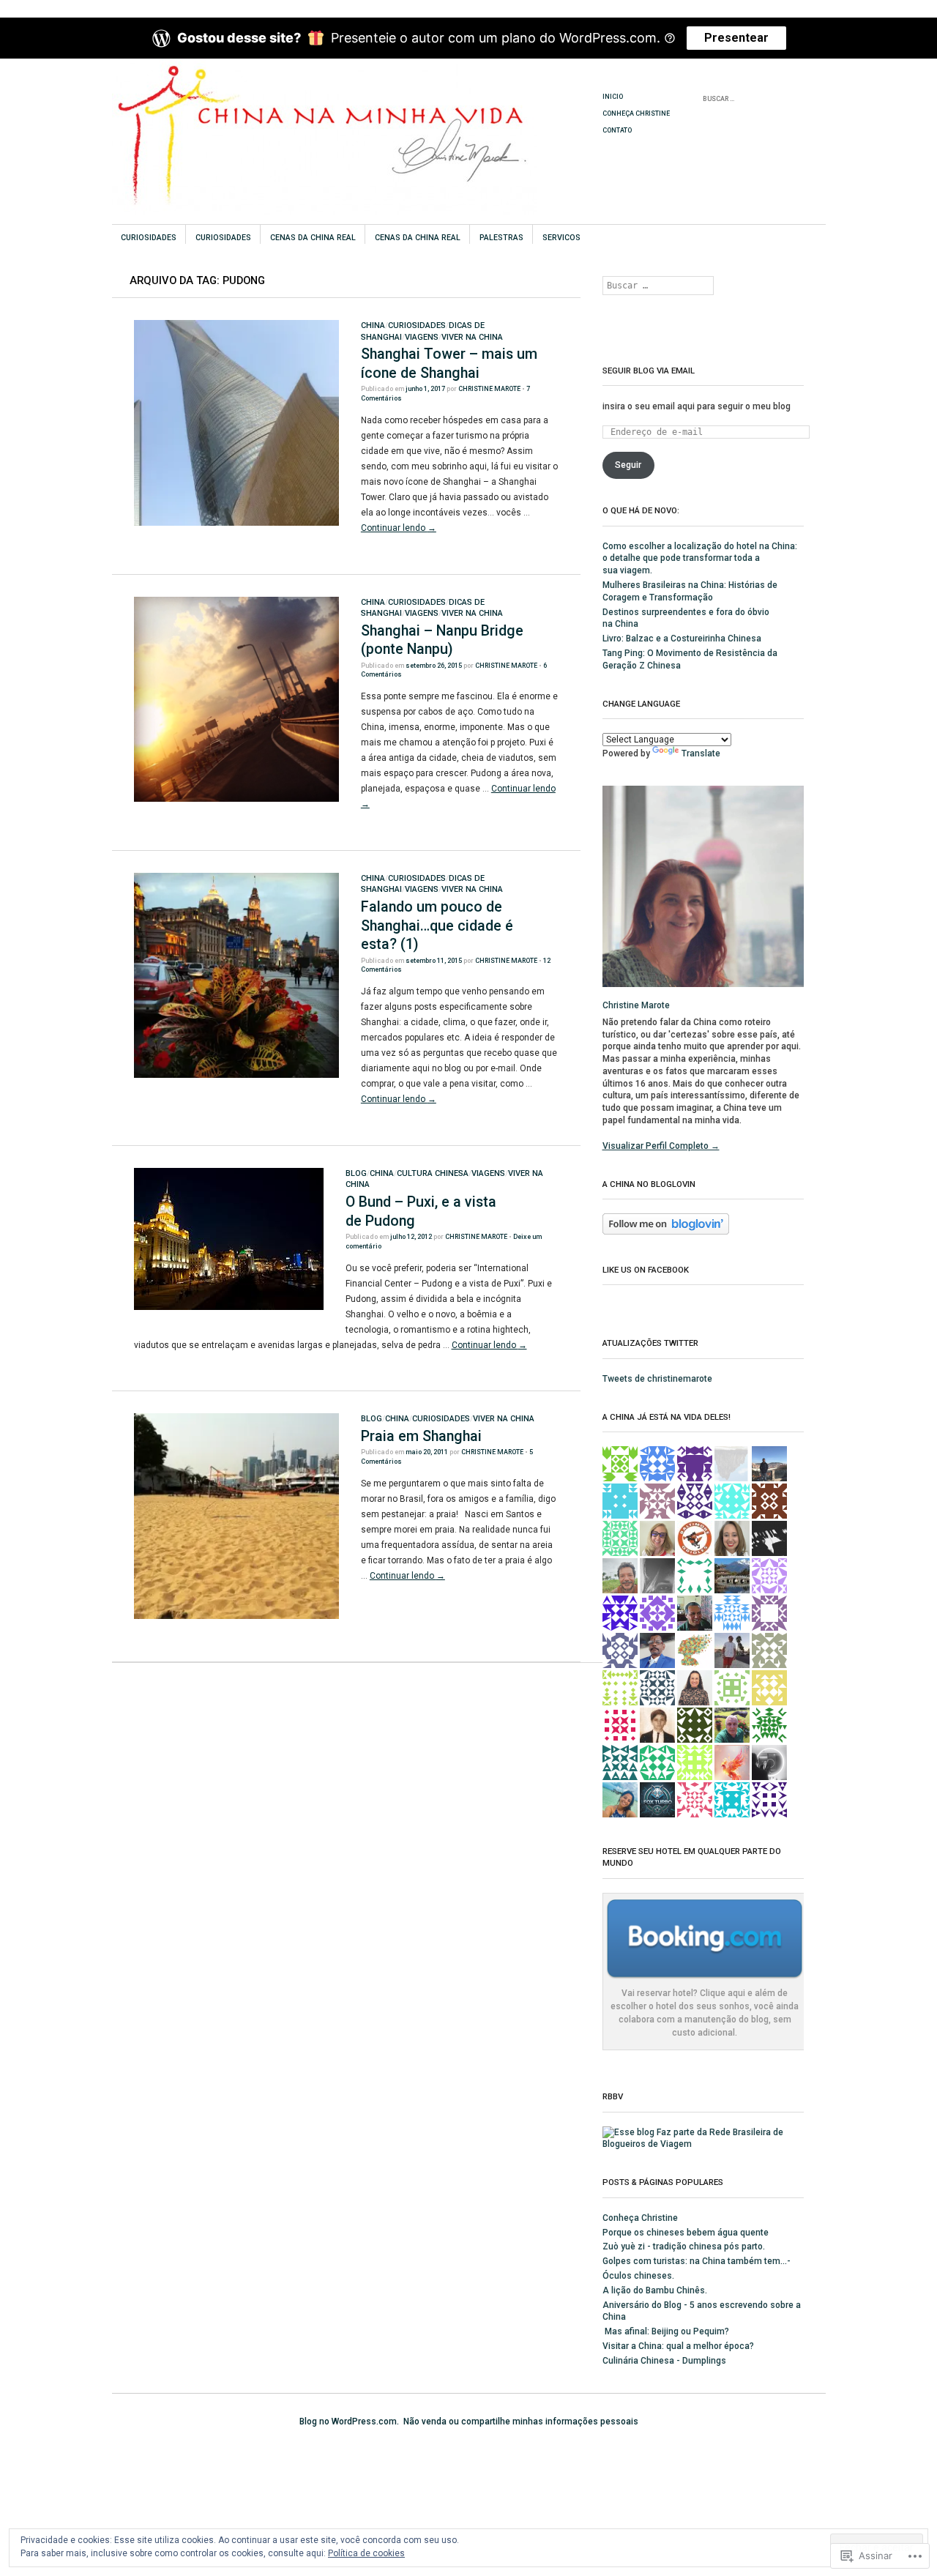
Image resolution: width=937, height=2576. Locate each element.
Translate (701, 753)
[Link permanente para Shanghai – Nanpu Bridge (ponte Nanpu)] (236, 799)
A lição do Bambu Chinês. (655, 2290)
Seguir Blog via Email (649, 371)
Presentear (736, 38)
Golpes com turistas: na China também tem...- (697, 2261)
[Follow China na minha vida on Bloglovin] (666, 1232)
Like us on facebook (646, 1270)
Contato (617, 130)
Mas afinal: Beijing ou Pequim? (666, 2331)
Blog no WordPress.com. (349, 2421)
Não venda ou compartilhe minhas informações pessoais (521, 2421)
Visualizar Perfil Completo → (661, 1146)
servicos (561, 238)
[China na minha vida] (358, 113)
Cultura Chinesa (433, 1173)
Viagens (422, 337)
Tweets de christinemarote (657, 1379)
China (373, 325)
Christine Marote (489, 389)
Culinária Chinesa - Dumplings (664, 2361)
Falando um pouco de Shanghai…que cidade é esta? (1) (437, 926)
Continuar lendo (399, 528)
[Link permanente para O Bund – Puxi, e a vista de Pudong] (229, 1307)
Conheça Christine (636, 113)
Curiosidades (149, 238)
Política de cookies (366, 2553)
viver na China (472, 337)
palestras (501, 238)
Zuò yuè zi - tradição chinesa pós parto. (684, 2246)
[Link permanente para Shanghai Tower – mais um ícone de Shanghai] (236, 523)
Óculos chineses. (638, 2276)
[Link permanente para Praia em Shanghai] (236, 1616)
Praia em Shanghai (421, 1436)
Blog (356, 1173)
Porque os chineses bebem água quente (686, 2233)
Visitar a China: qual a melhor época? (678, 2346)
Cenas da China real (313, 238)
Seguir (628, 465)
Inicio (613, 97)
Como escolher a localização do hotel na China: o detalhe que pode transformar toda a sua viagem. (700, 559)
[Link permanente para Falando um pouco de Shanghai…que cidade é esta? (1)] (236, 1075)
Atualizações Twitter (650, 1343)
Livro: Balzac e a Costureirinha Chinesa (682, 639)
